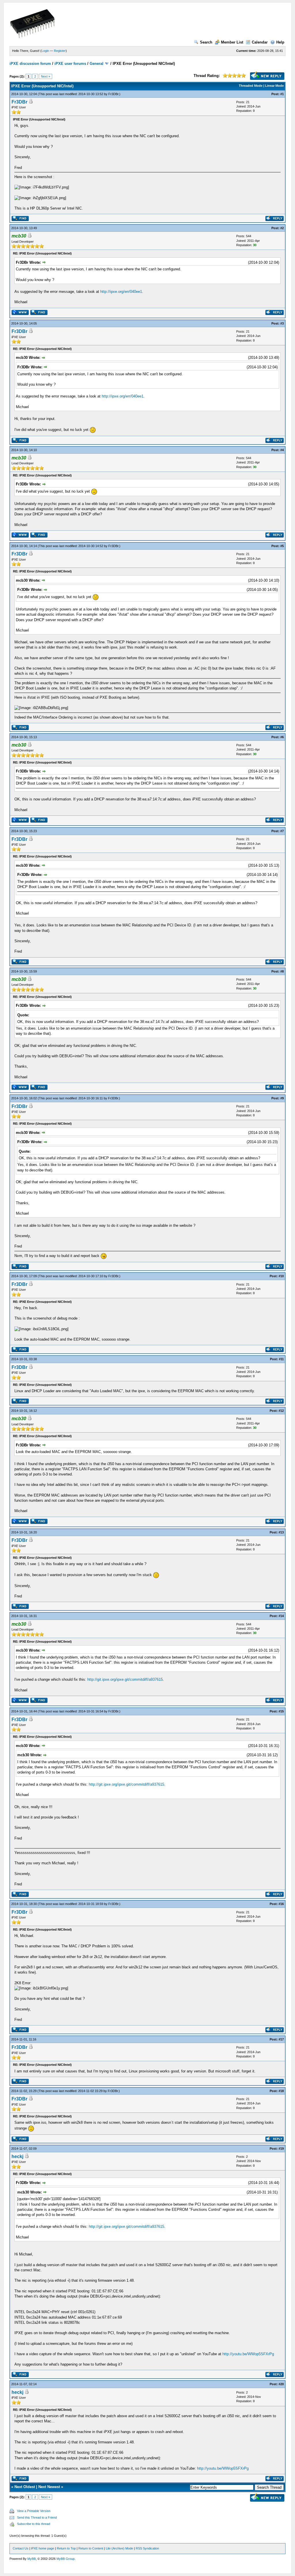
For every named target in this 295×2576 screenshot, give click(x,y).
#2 (282, 228)
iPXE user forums (70, 64)
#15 (281, 1711)
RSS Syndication (147, 2548)
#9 (282, 1098)
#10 (281, 1276)
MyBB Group (66, 2559)
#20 (281, 2384)
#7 (282, 831)
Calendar (260, 42)
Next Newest (49, 2487)
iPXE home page (43, 2548)
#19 (281, 2149)
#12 (281, 1411)
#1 (282, 94)
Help (280, 42)
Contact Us (21, 2548)
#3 (282, 323)
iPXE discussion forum (30, 64)
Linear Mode (274, 86)
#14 (281, 1616)
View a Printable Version (34, 2511)
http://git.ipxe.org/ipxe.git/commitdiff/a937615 (125, 1679)
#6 (282, 737)
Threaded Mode (251, 86)
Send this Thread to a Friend (37, 2517)
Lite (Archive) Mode (119, 2548)
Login (45, 51)
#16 (281, 1904)
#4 (282, 450)
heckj (17, 2156)
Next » (46, 76)
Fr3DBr (113, 94)
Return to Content (91, 2548)
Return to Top (66, 2548)
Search (206, 42)
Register (60, 51)
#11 (281, 1359)
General (97, 64)
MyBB (32, 2559)
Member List (232, 42)
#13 (281, 1532)
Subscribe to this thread (34, 2524)
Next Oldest (25, 2487)
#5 (282, 546)
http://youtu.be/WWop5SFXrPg (248, 2354)
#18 (281, 2091)
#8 (282, 971)
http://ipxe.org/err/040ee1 (121, 292)
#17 (281, 2039)
